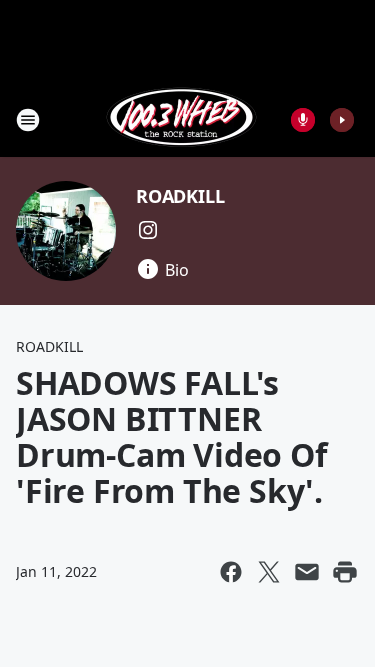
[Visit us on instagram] (148, 230)
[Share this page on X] (269, 572)
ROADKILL (180, 196)
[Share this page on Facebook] (231, 572)
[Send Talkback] (303, 120)
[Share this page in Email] (307, 572)
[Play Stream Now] (342, 120)
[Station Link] (181, 119)
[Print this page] (345, 572)
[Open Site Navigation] (28, 120)
